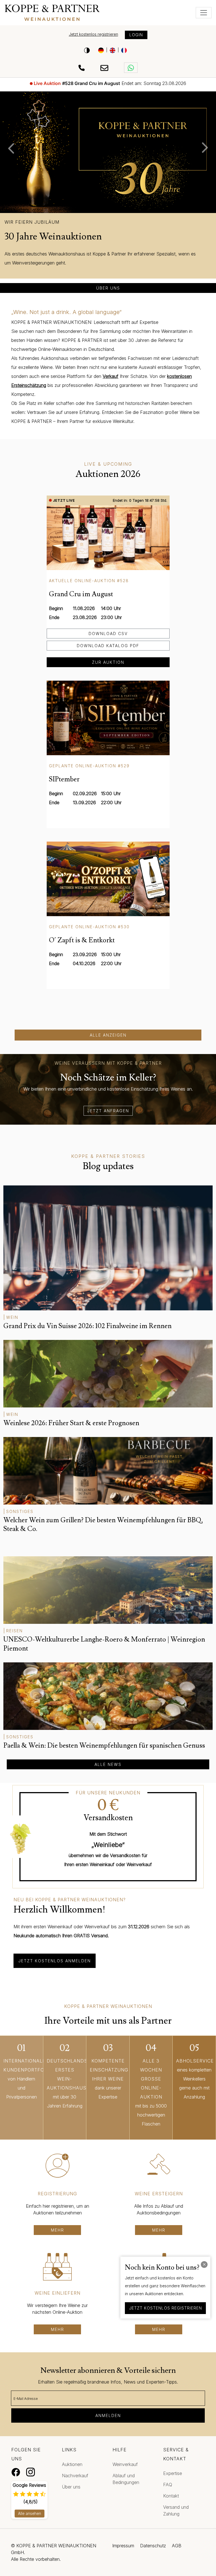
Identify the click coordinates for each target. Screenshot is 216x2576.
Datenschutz (153, 2546)
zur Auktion (108, 662)
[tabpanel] (108, 192)
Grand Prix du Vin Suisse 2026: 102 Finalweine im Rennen (87, 1326)
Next (208, 148)
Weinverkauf (125, 2464)
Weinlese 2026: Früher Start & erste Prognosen (71, 1423)
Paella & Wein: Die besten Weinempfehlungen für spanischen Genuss (104, 1746)
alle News (108, 1764)
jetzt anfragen (108, 1111)
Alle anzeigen (108, 1035)
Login (136, 35)
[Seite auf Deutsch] (101, 50)
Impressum (123, 2546)
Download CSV (108, 634)
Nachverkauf (75, 2476)
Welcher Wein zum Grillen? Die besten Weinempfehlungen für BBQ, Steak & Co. (103, 1524)
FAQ (168, 2485)
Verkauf (111, 376)
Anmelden (108, 2415)
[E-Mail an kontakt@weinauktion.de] (105, 68)
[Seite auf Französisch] (124, 50)
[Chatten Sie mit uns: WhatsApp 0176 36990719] (131, 68)
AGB (177, 2546)
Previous (8, 148)
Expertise (173, 2473)
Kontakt (171, 2496)
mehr (58, 2230)
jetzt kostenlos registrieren (166, 2308)
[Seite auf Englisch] (112, 50)
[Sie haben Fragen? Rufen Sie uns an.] (83, 68)
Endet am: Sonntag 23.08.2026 (110, 83)
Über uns (108, 288)
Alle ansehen (30, 2514)
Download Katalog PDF (108, 646)
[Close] (204, 2265)
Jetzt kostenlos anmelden (55, 1961)
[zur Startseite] (82, 13)
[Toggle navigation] (204, 13)
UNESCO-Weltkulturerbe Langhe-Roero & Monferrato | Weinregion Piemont (104, 1644)
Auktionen (72, 2464)
